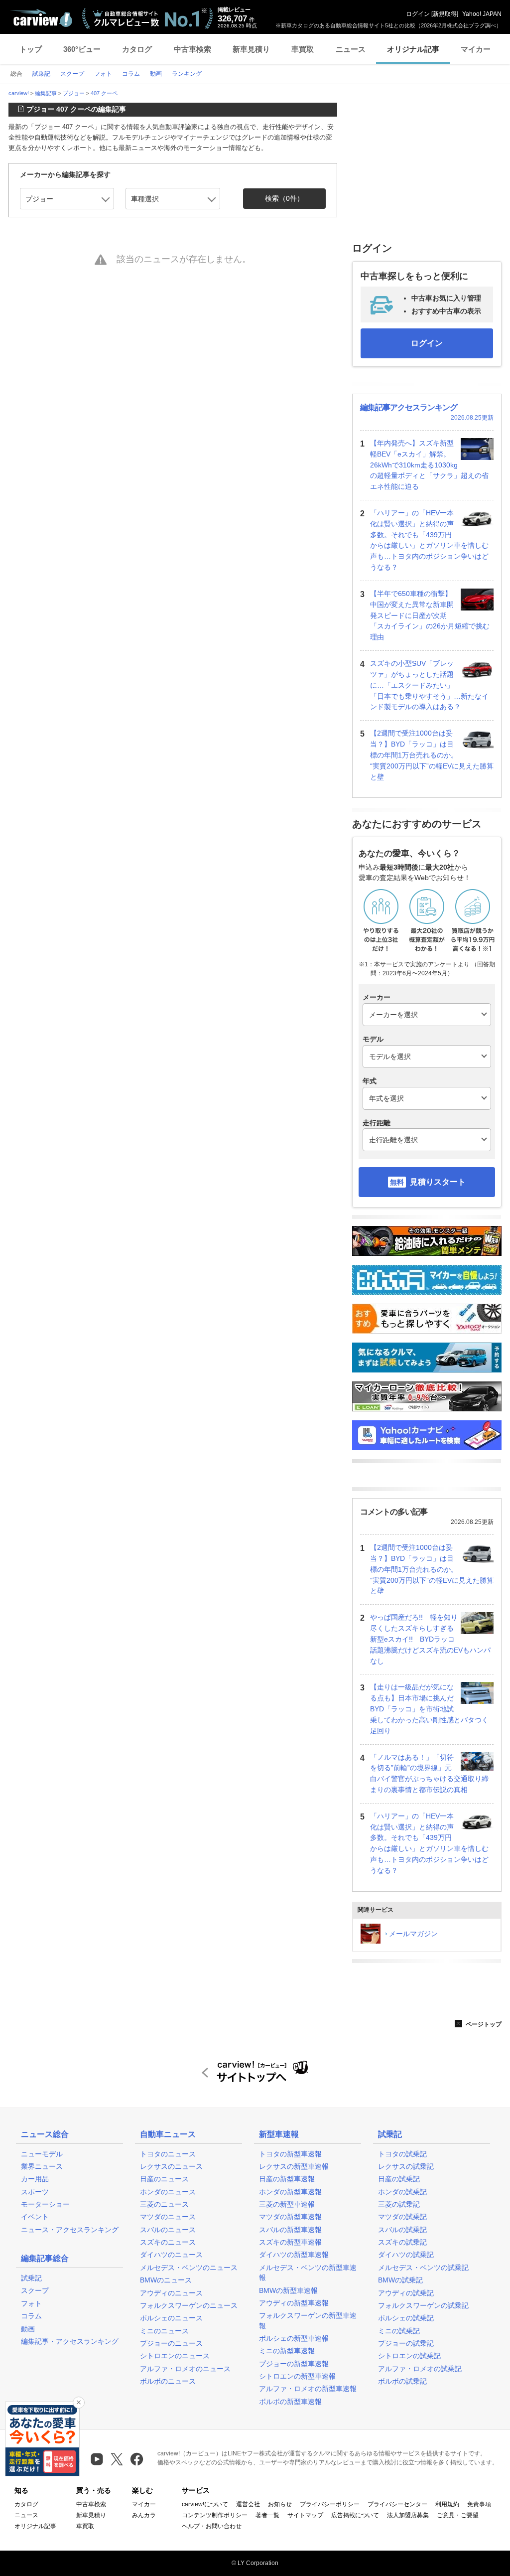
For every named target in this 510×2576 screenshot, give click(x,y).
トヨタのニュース (168, 2154)
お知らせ (280, 2504)
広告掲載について (355, 2515)
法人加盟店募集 (408, 2515)
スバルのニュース (168, 2230)
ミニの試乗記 (399, 2331)
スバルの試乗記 (402, 2230)
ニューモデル (42, 2154)
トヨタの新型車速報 (290, 2154)
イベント (35, 2217)
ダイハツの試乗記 (406, 2255)
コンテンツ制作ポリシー (215, 2515)
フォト (31, 2303)
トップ (31, 49)
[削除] (79, 2403)
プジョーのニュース (171, 2343)
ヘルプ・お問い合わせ (212, 2526)
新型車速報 (279, 2134)
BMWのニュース (166, 2280)
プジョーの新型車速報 (294, 2364)
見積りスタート (438, 1182)
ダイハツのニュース (171, 2255)
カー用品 (35, 2179)
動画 (28, 2329)
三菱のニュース (164, 2204)
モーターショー (45, 2204)
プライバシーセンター (397, 2504)
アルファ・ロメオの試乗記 (420, 2369)
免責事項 (479, 2504)
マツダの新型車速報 (290, 2217)
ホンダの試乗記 (402, 2192)
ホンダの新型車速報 (290, 2192)
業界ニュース (42, 2166)
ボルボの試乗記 (402, 2381)
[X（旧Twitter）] (117, 2459)
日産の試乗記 (399, 2179)
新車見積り (251, 49)
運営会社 (248, 2504)
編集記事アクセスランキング (409, 407)
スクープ (35, 2290)
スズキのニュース (168, 2242)
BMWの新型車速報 (288, 2290)
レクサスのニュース (171, 2166)
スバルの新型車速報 (290, 2230)
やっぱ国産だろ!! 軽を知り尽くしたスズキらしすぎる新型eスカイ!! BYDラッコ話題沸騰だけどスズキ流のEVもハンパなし (430, 1639)
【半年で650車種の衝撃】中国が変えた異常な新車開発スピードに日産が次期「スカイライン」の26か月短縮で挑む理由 (430, 615)
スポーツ (35, 2192)
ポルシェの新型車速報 (294, 2338)
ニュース (351, 49)
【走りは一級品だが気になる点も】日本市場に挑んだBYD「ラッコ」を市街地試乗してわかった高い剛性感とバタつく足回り (429, 1709)
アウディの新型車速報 (294, 2303)
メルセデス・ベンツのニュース (189, 2268)
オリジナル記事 (413, 49)
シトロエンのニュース (175, 2356)
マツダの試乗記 (402, 2217)
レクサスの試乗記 (406, 2166)
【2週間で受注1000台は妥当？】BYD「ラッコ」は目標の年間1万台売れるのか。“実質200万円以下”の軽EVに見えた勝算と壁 (432, 755)
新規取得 (445, 14)
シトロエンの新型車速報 (297, 2376)
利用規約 (447, 2504)
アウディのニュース (171, 2293)
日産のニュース (164, 2179)
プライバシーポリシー (330, 2504)
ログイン (418, 14)
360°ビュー (82, 49)
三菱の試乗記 (399, 2204)
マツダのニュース (168, 2217)
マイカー (476, 49)
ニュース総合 (45, 2134)
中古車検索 (192, 49)
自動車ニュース (168, 2134)
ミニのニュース (164, 2331)
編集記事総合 (45, 2258)
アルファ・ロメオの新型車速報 (308, 2389)
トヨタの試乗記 (402, 2154)
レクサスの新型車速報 (294, 2166)
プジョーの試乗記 (406, 2343)
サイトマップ (305, 2515)
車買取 (303, 49)
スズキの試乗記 (402, 2242)
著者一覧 (267, 2515)
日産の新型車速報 (287, 2179)
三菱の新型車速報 (287, 2204)
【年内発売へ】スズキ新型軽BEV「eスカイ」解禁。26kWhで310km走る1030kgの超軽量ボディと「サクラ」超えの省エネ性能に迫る (429, 465)
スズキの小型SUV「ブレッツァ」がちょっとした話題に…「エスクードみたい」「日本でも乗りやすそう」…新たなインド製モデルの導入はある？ (429, 685)
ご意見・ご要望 (458, 2515)
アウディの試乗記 (406, 2293)
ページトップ (483, 2024)
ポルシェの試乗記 (406, 2318)
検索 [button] (284, 198)
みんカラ (144, 2515)
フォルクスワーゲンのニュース (189, 2305)
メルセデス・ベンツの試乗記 (423, 2268)
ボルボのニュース (168, 2381)
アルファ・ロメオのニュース (185, 2369)
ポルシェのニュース (171, 2318)
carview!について (205, 2504)
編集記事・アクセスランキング (70, 2341)
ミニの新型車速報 (287, 2351)
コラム (31, 2316)
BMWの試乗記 (400, 2280)
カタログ (137, 49)
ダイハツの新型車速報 (294, 2255)
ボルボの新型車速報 (290, 2402)
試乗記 (31, 2278)
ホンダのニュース (168, 2192)
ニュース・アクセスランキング (70, 2230)
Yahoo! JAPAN (482, 14)
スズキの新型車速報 (290, 2242)
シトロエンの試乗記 (409, 2356)
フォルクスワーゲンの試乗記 (423, 2305)
